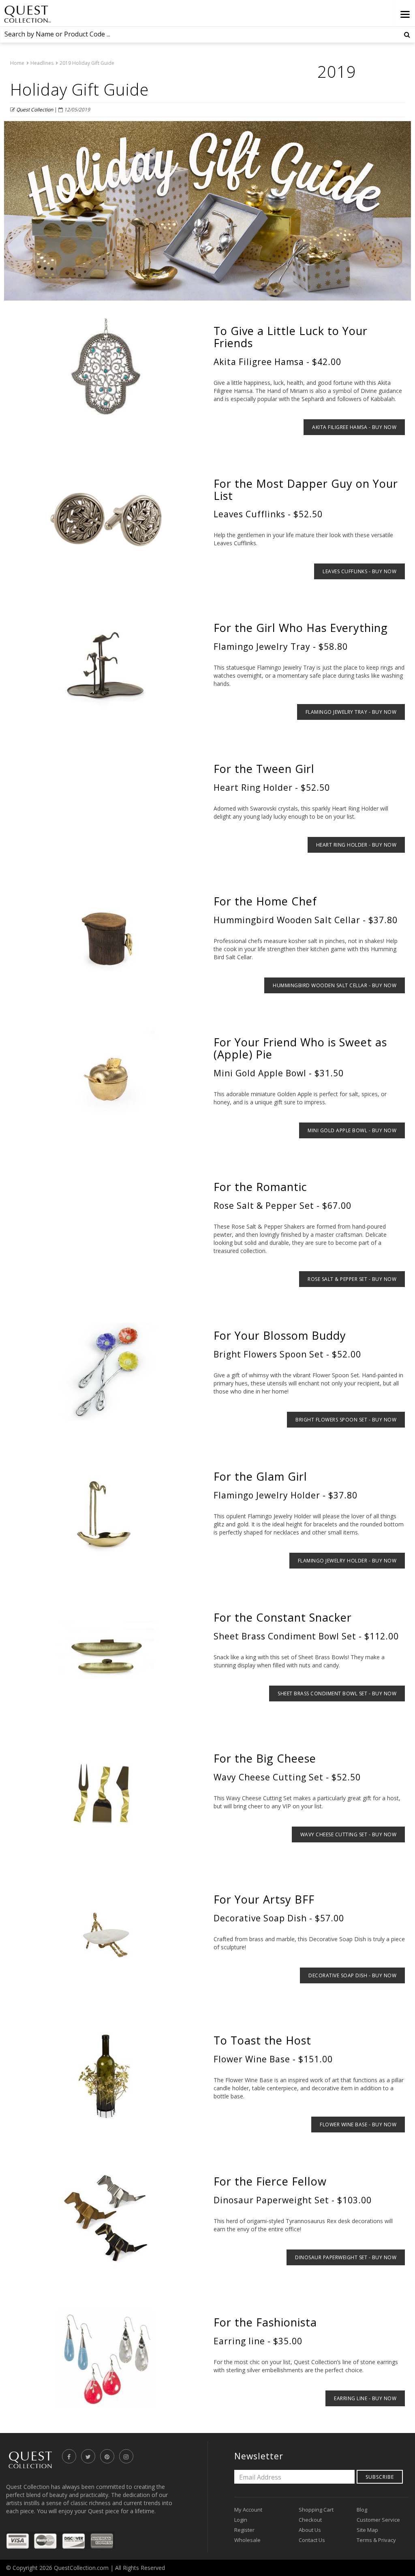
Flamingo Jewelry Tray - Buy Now (351, 712)
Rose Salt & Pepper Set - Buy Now (352, 1279)
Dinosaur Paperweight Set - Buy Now (346, 2257)
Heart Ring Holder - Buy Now (356, 845)
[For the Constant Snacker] (106, 1654)
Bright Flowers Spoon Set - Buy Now (346, 1420)
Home (17, 63)
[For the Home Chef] (106, 937)
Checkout (310, 2520)
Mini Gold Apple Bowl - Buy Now (352, 1130)
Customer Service (378, 2520)
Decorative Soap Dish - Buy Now (352, 1975)
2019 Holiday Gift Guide (87, 63)
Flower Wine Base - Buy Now (358, 2125)
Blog (362, 2510)
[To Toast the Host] (106, 2077)
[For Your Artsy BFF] (106, 1936)
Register (244, 2530)
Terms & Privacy (376, 2540)
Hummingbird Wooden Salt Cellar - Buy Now (335, 985)
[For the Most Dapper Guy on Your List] (106, 520)
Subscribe (380, 2477)
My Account (248, 2510)
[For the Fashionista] (106, 2358)
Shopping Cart (316, 2510)
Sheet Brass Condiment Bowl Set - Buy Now (337, 1694)
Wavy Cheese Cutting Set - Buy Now (349, 1834)
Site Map (367, 2530)
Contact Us (312, 2540)
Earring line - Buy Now (365, 2398)
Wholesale (247, 2540)
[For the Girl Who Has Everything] (106, 664)
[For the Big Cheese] (106, 1795)
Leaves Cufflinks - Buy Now (359, 571)
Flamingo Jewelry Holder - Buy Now (347, 1561)
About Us (310, 2530)
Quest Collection (35, 110)
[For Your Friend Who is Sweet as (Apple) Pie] (106, 1078)
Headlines (42, 63)
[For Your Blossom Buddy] (106, 1372)
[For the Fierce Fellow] (106, 2217)
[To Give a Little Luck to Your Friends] (106, 367)
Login (241, 2520)
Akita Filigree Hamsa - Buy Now (354, 427)
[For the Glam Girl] (106, 1513)
